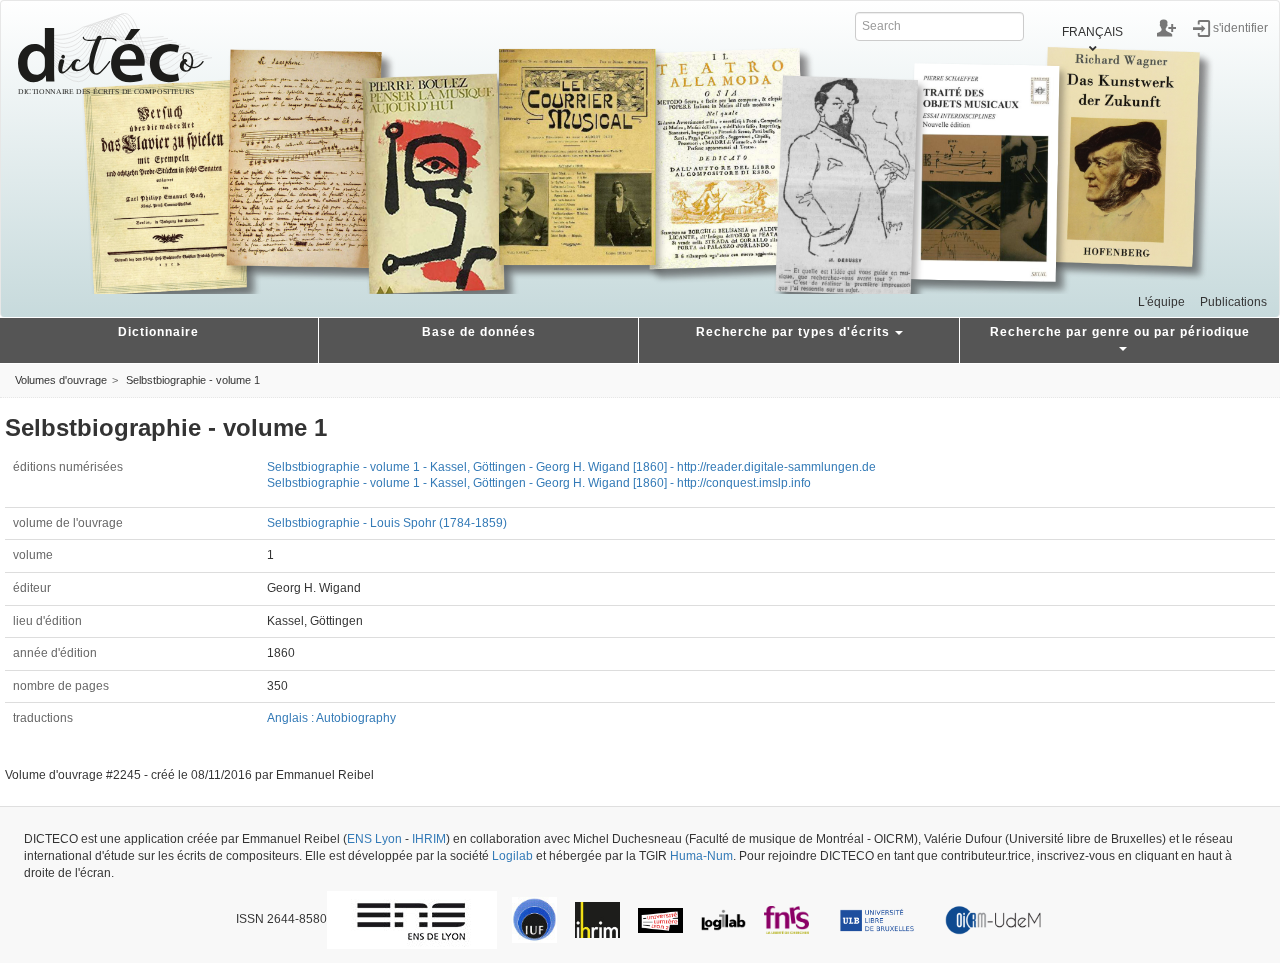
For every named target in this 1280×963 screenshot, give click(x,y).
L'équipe (1161, 302)
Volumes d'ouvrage (61, 380)
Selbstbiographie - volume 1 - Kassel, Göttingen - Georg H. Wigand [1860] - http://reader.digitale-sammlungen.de (571, 467)
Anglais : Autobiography (331, 718)
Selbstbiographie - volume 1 (193, 380)
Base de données (479, 332)
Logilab (512, 856)
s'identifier (1240, 27)
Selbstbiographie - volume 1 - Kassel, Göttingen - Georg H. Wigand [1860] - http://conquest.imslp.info (539, 483)
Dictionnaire (158, 332)
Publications (1233, 302)
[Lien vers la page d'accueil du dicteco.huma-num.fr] (115, 53)
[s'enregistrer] (1166, 28)
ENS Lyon (374, 839)
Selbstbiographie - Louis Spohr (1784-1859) (387, 523)
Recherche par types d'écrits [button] (793, 332)
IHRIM (429, 839)
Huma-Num (701, 856)
